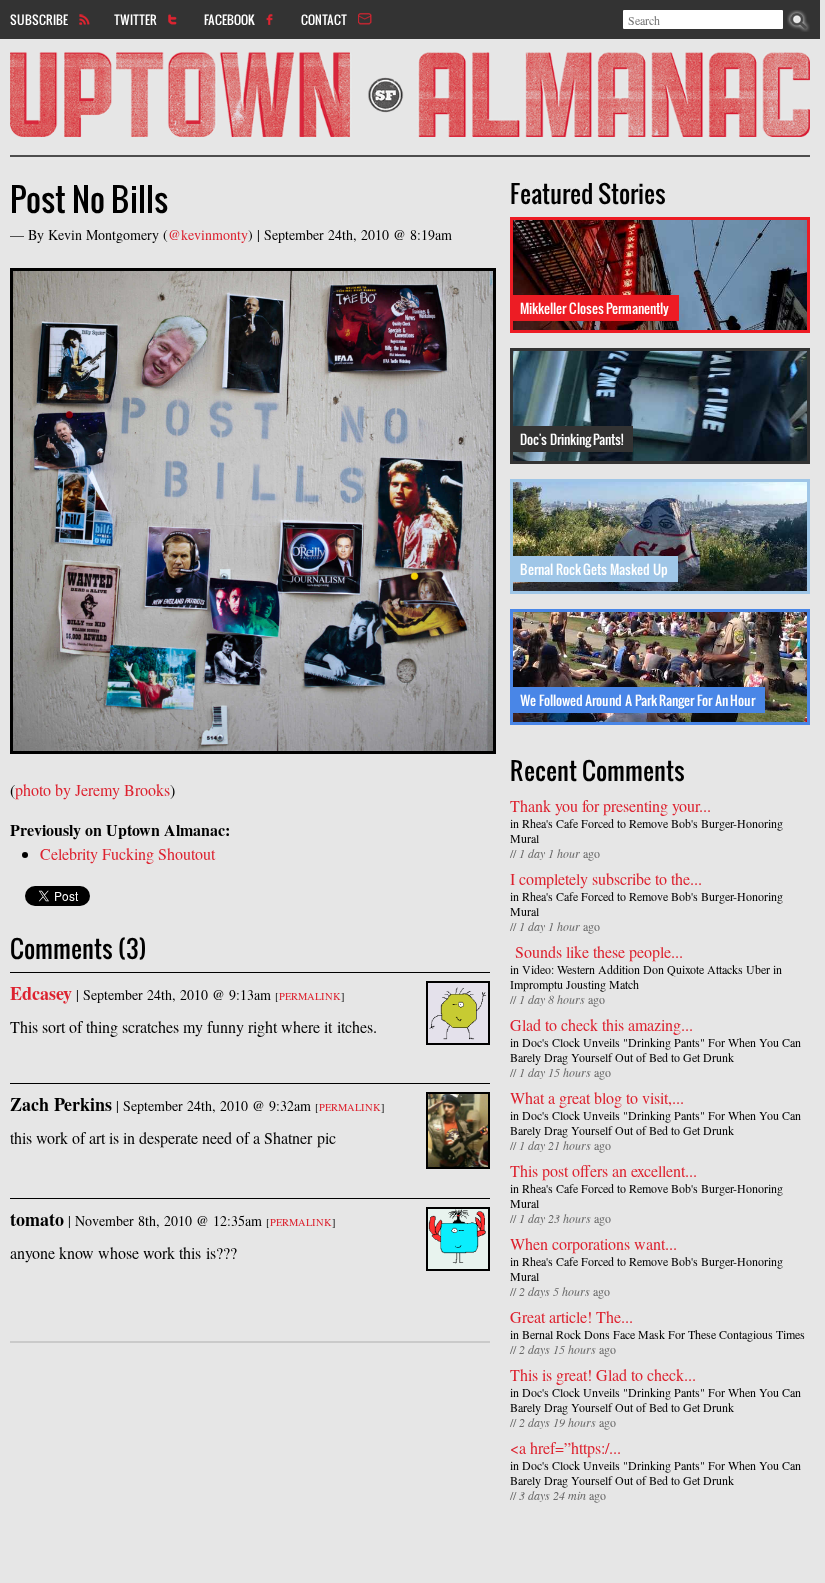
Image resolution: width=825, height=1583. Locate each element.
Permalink (310, 996)
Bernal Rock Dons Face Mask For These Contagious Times (663, 1334)
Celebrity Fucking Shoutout (127, 853)
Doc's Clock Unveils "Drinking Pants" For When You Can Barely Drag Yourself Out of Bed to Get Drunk (655, 1049)
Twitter (135, 19)
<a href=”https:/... (565, 1447)
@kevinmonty (208, 234)
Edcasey (41, 993)
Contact (324, 19)
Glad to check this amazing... (601, 1024)
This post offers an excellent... (603, 1170)
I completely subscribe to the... (606, 878)
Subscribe (39, 19)
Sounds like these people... (596, 951)
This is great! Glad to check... (603, 1374)
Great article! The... (571, 1316)
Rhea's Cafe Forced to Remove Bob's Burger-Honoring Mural (646, 830)
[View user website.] (458, 1032)
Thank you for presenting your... (610, 805)
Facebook (229, 19)
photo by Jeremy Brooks (92, 789)
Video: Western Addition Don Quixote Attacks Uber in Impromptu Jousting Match (646, 976)
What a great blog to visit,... (597, 1097)
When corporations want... (593, 1243)
